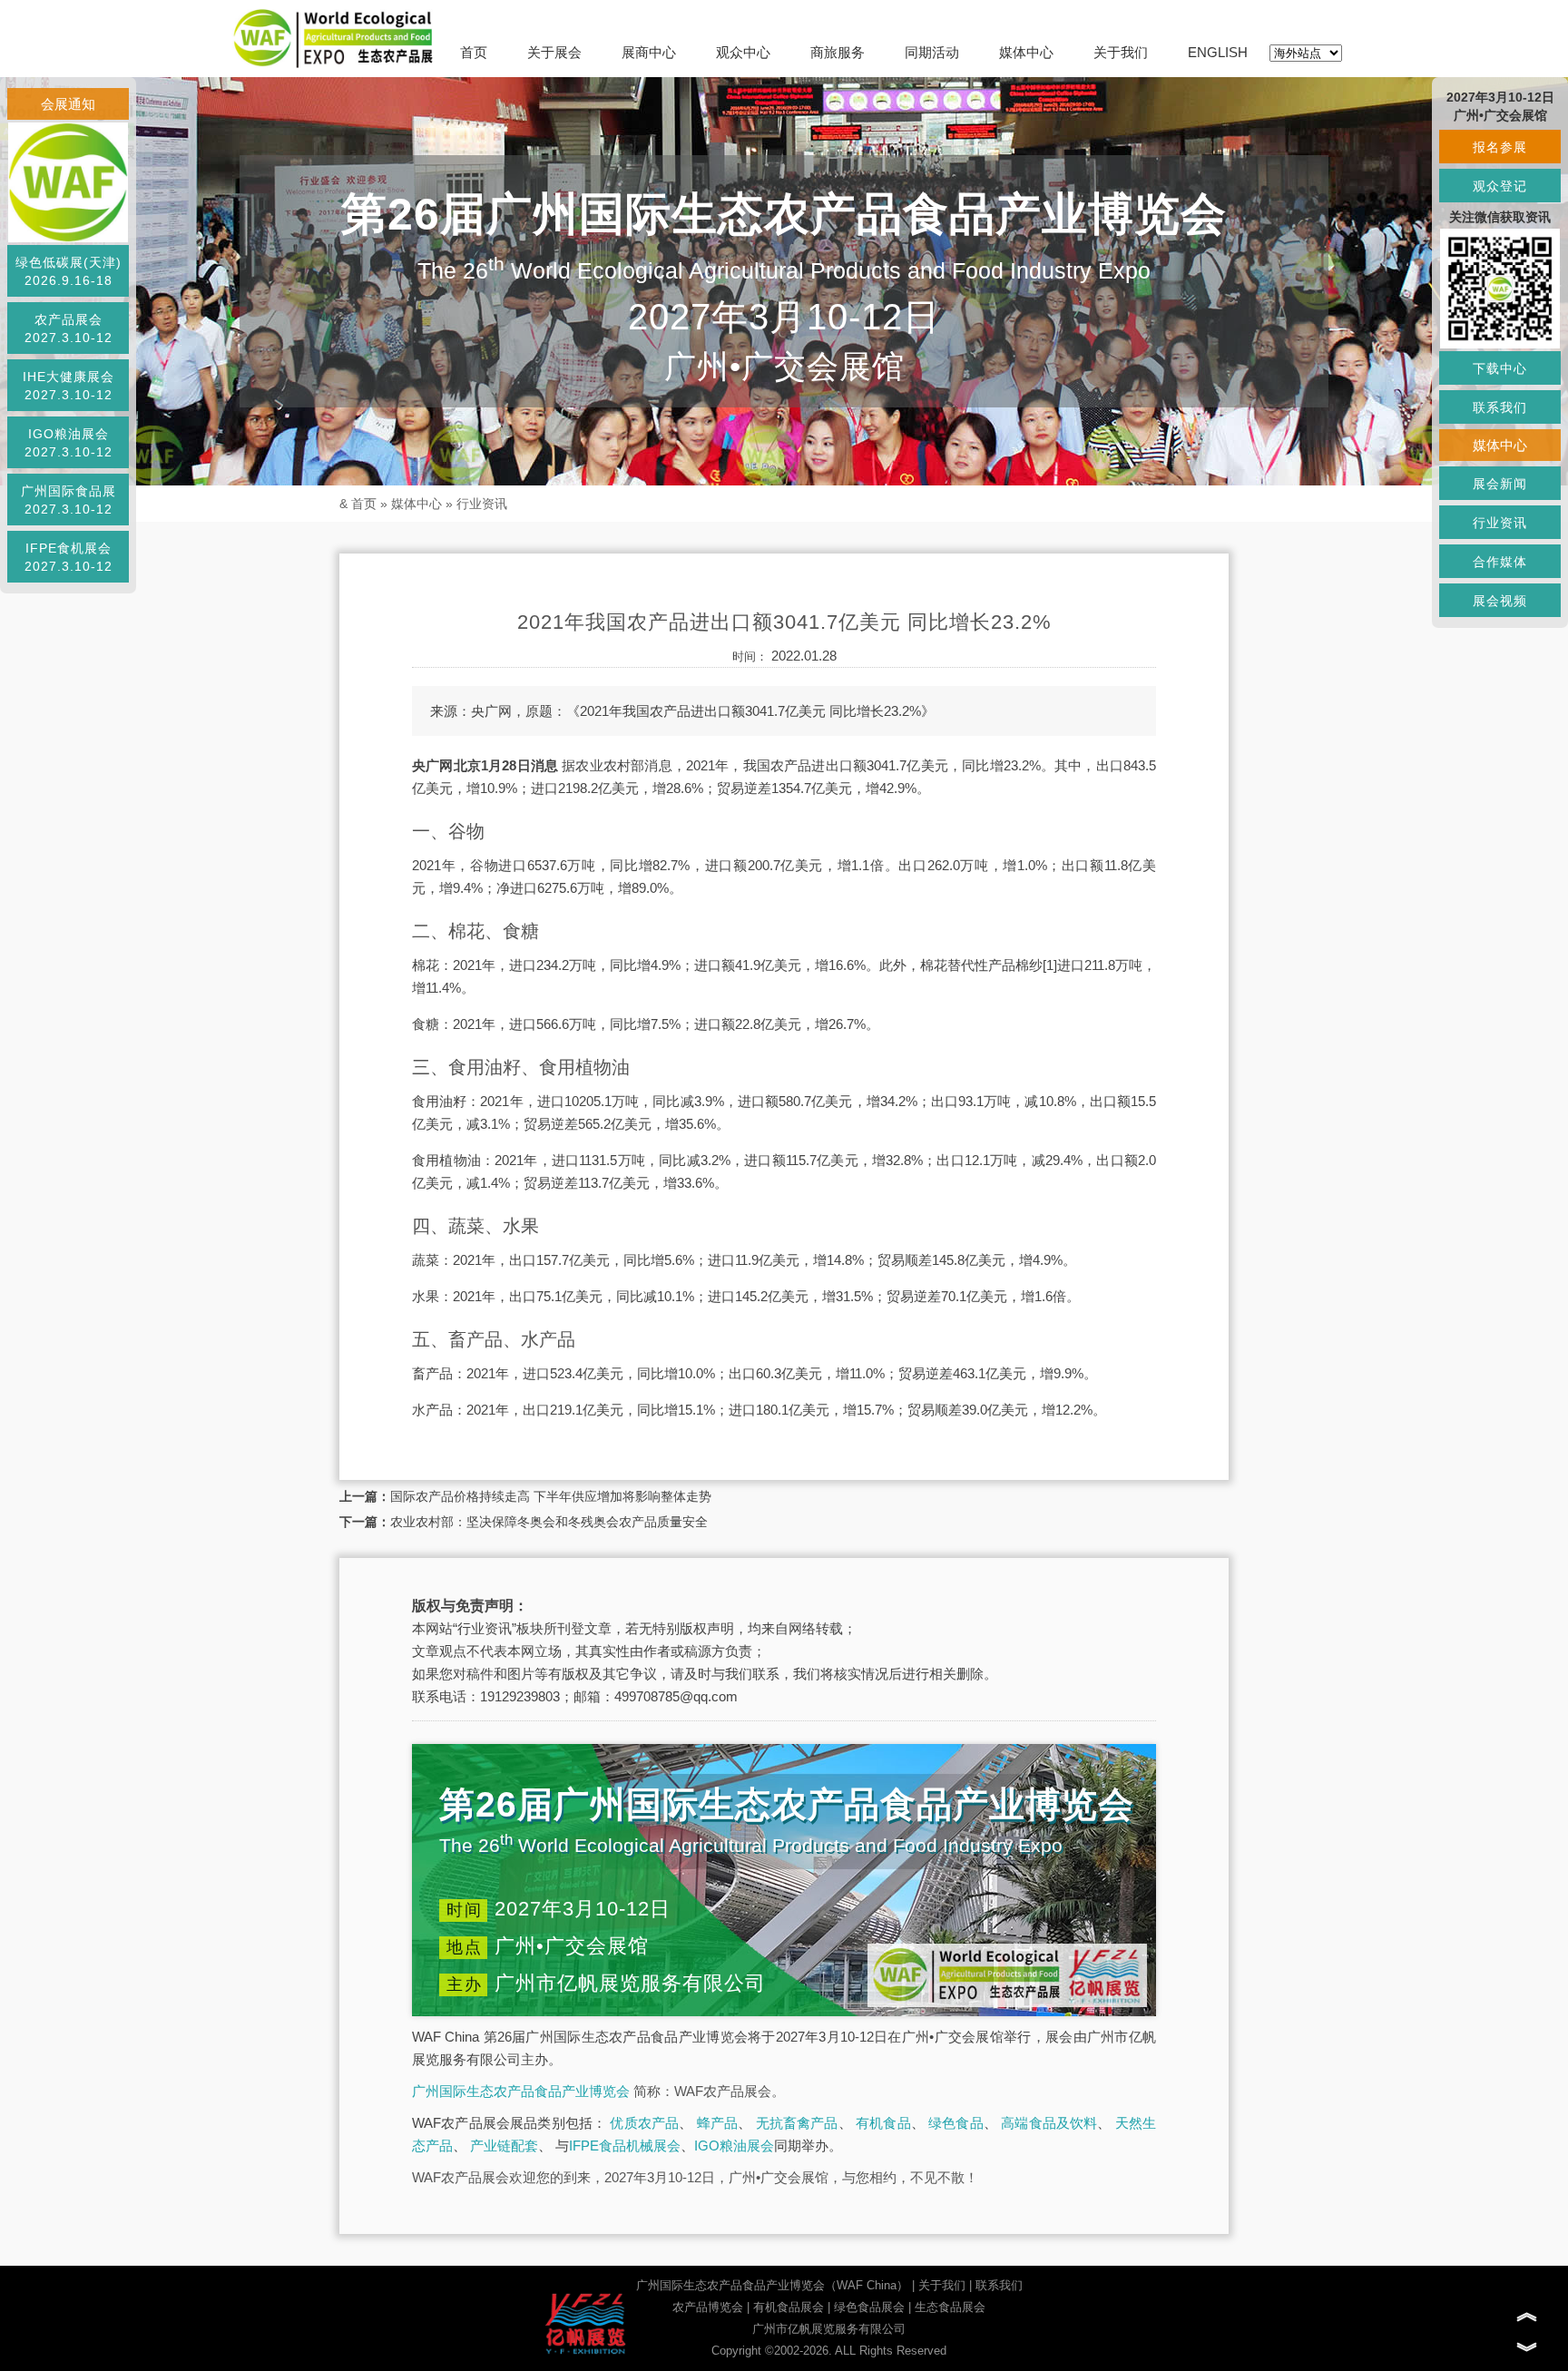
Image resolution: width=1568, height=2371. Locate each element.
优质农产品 (644, 2123)
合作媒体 (1500, 562)
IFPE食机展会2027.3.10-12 (69, 557)
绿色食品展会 (869, 2307)
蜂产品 (718, 2123)
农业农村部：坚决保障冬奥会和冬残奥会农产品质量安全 (549, 1522)
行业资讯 (482, 504)
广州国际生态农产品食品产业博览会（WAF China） (772, 2285)
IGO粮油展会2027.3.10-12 (69, 443)
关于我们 (1121, 52)
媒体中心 (1026, 52)
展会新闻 (1500, 484)
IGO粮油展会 (734, 2146)
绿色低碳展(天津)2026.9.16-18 (69, 271)
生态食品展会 (950, 2307)
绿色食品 (956, 2123)
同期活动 (932, 52)
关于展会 (554, 52)
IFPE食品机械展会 (625, 2146)
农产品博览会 (708, 2307)
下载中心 (1500, 368)
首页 (474, 52)
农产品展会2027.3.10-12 (69, 328)
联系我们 (999, 2285)
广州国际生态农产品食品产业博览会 (521, 2091)
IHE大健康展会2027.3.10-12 (69, 386)
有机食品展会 (789, 2307)
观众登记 (1500, 186)
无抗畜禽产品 (797, 2123)
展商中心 (649, 52)
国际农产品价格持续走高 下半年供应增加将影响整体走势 (551, 1496)
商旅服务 (838, 52)
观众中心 (743, 52)
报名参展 (1500, 147)
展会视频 (1500, 601)
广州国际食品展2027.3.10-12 (69, 500)
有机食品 (883, 2123)
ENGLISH (1218, 52)
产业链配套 (504, 2146)
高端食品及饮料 (1049, 2123)
